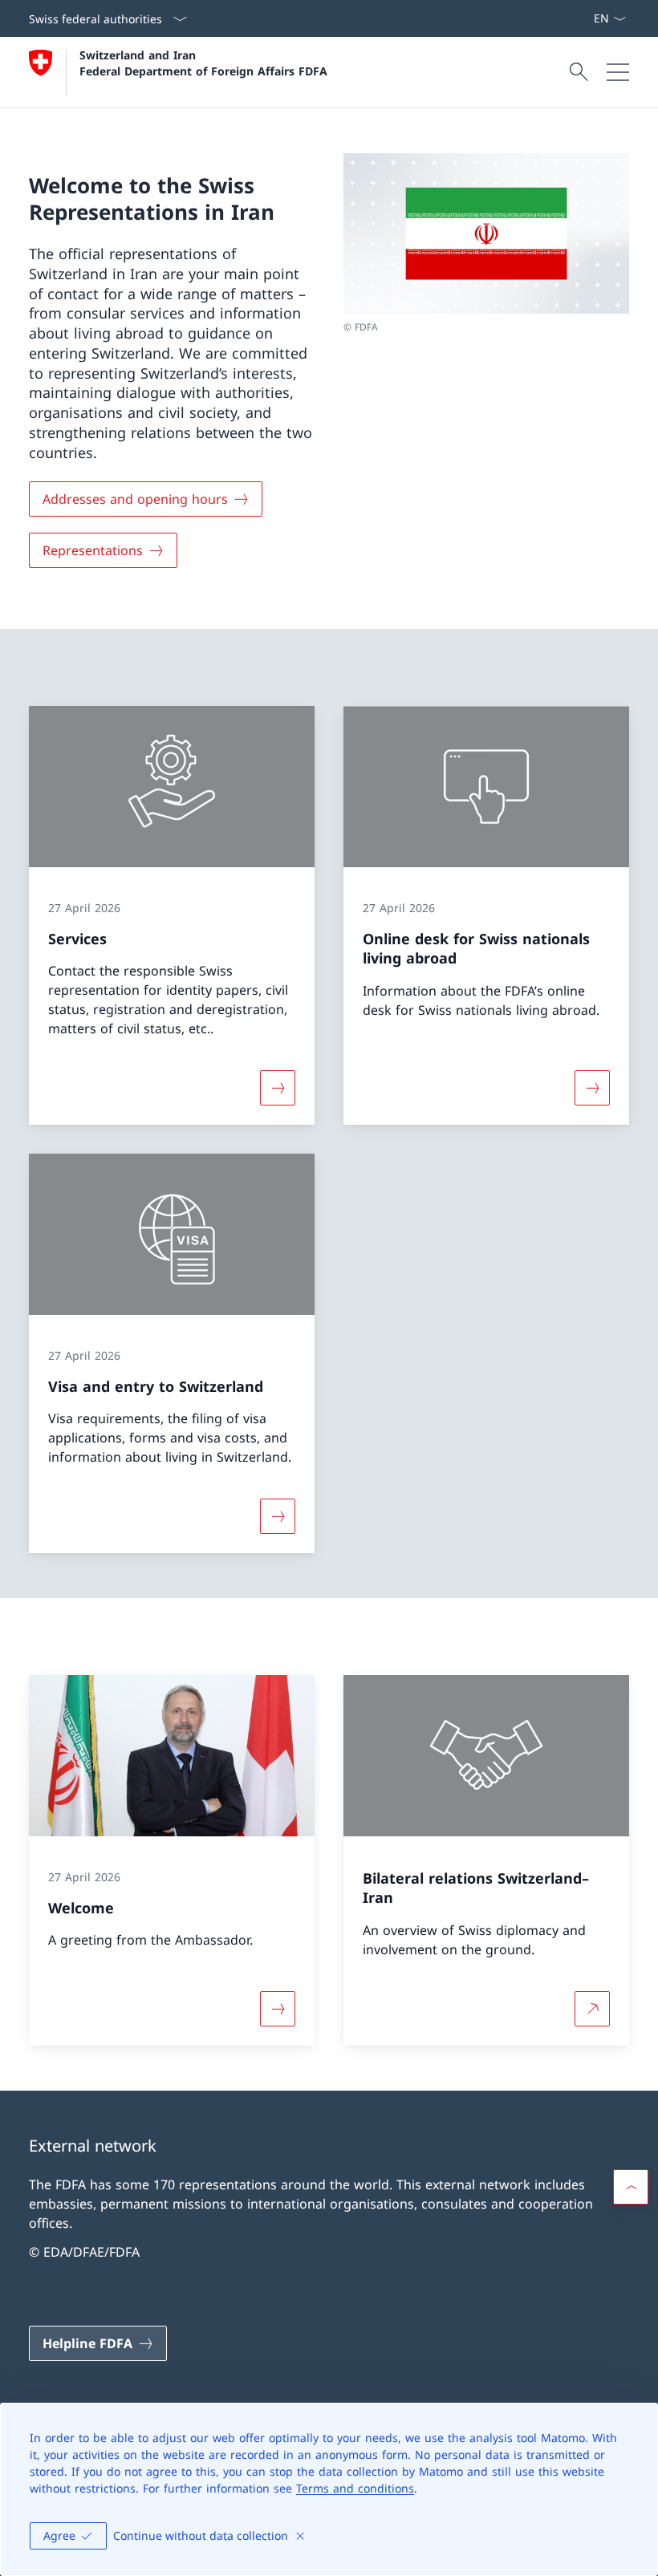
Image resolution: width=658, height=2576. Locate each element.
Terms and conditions (355, 2488)
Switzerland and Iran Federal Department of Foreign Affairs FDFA (203, 63)
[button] (631, 2187)
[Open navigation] (618, 72)
